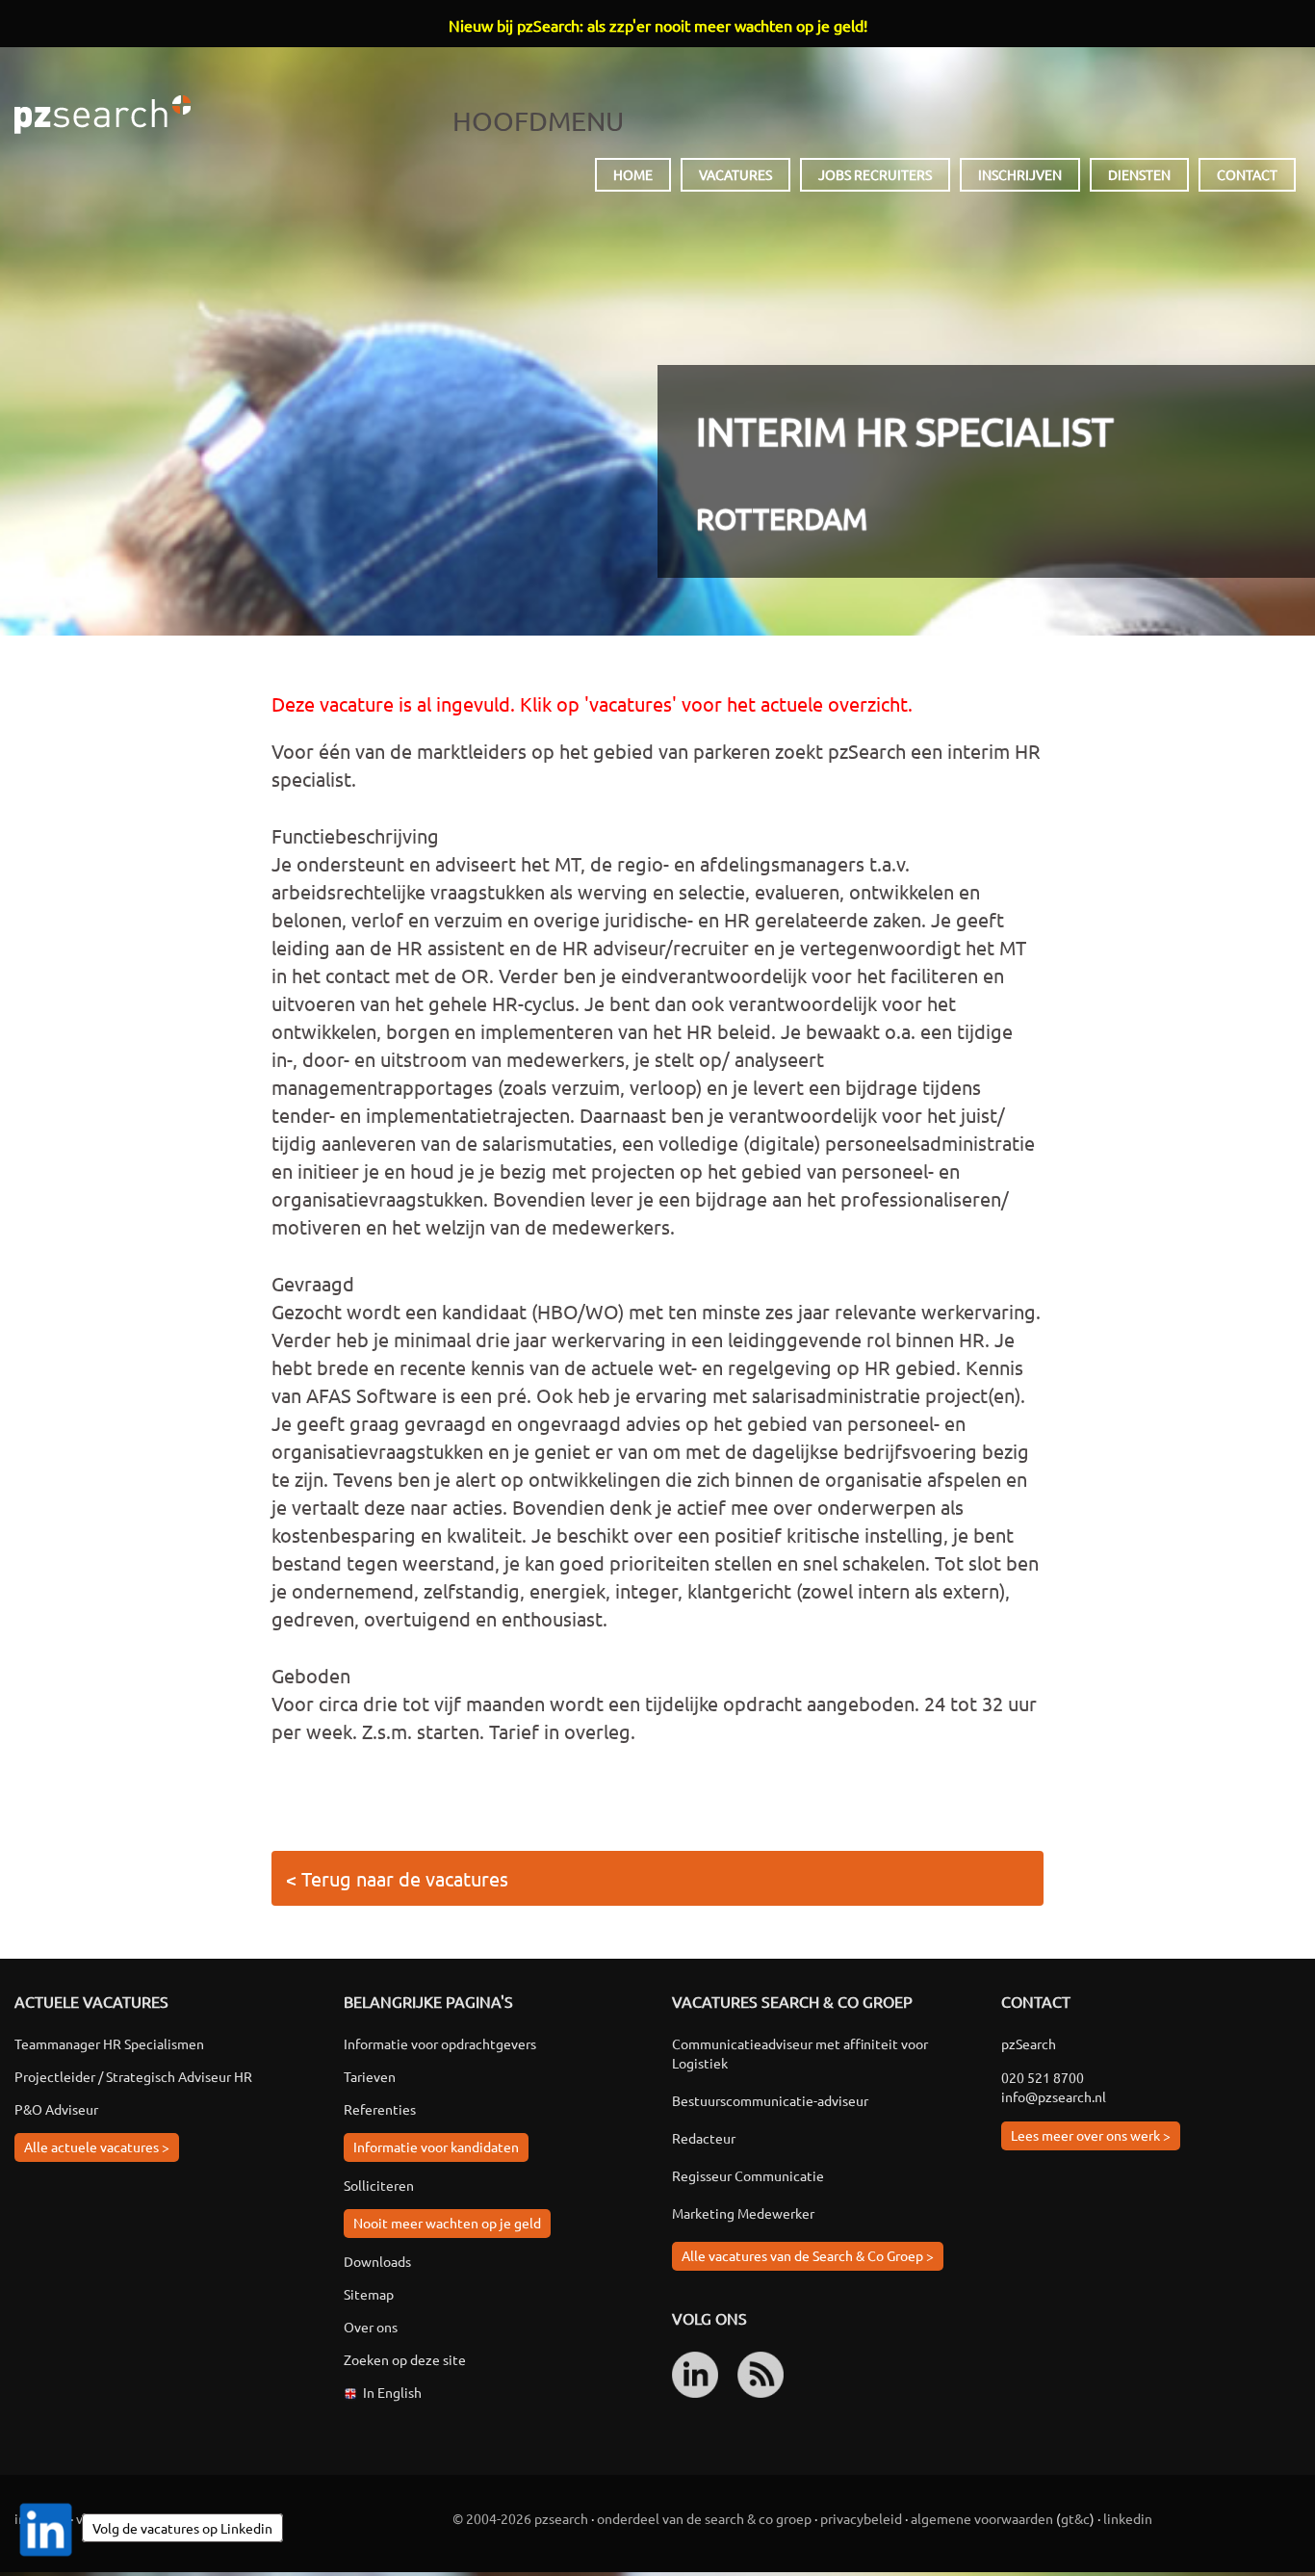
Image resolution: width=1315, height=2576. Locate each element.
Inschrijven (1020, 174)
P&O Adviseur (56, 2109)
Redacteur (704, 2138)
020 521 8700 (1043, 2077)
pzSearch (103, 115)
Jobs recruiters (875, 174)
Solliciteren (379, 2185)
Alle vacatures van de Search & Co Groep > (808, 2255)
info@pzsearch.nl (1054, 2096)
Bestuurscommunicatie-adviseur (770, 2100)
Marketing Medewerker (743, 2213)
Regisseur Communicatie (748, 2175)
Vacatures (735, 174)
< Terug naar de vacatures (397, 1878)
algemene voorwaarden (982, 2518)
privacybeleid (861, 2518)
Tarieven (370, 2076)
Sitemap (369, 2294)
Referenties (380, 2109)
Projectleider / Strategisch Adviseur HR (133, 2076)
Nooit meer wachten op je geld (447, 2223)
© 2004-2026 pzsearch (520, 2518)
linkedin (1128, 2518)
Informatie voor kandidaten (436, 2147)
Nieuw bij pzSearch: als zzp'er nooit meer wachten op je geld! (658, 25)
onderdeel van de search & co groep (704, 2518)
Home (633, 174)
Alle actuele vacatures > (97, 2147)
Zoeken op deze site (405, 2359)
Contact (1247, 174)
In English (392, 2392)
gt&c (1075, 2518)
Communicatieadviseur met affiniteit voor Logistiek (800, 2053)
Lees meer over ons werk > (1091, 2135)
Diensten (1139, 174)
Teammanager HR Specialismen (109, 2043)
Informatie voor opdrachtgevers (440, 2043)
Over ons (371, 2327)
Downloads (377, 2261)
